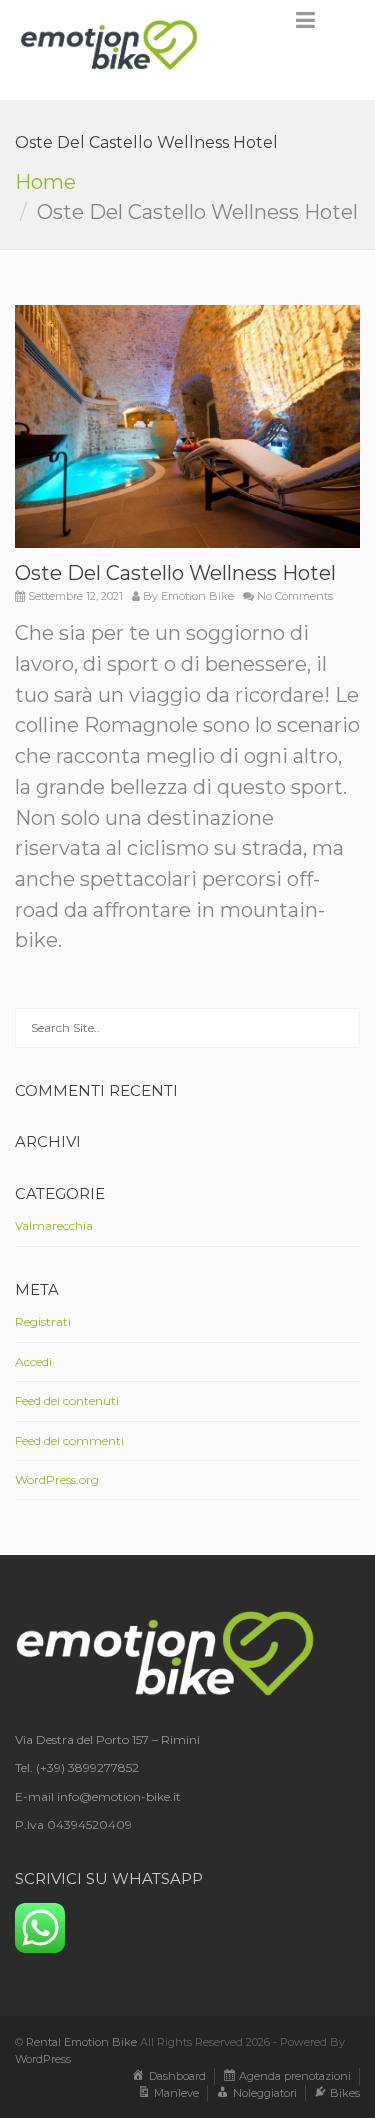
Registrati (43, 1321)
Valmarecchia (54, 1225)
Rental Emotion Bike (81, 2042)
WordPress (43, 2059)
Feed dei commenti (69, 1440)
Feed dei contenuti (67, 1400)
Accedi (33, 1361)
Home (45, 182)
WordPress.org (57, 1479)
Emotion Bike (197, 596)
